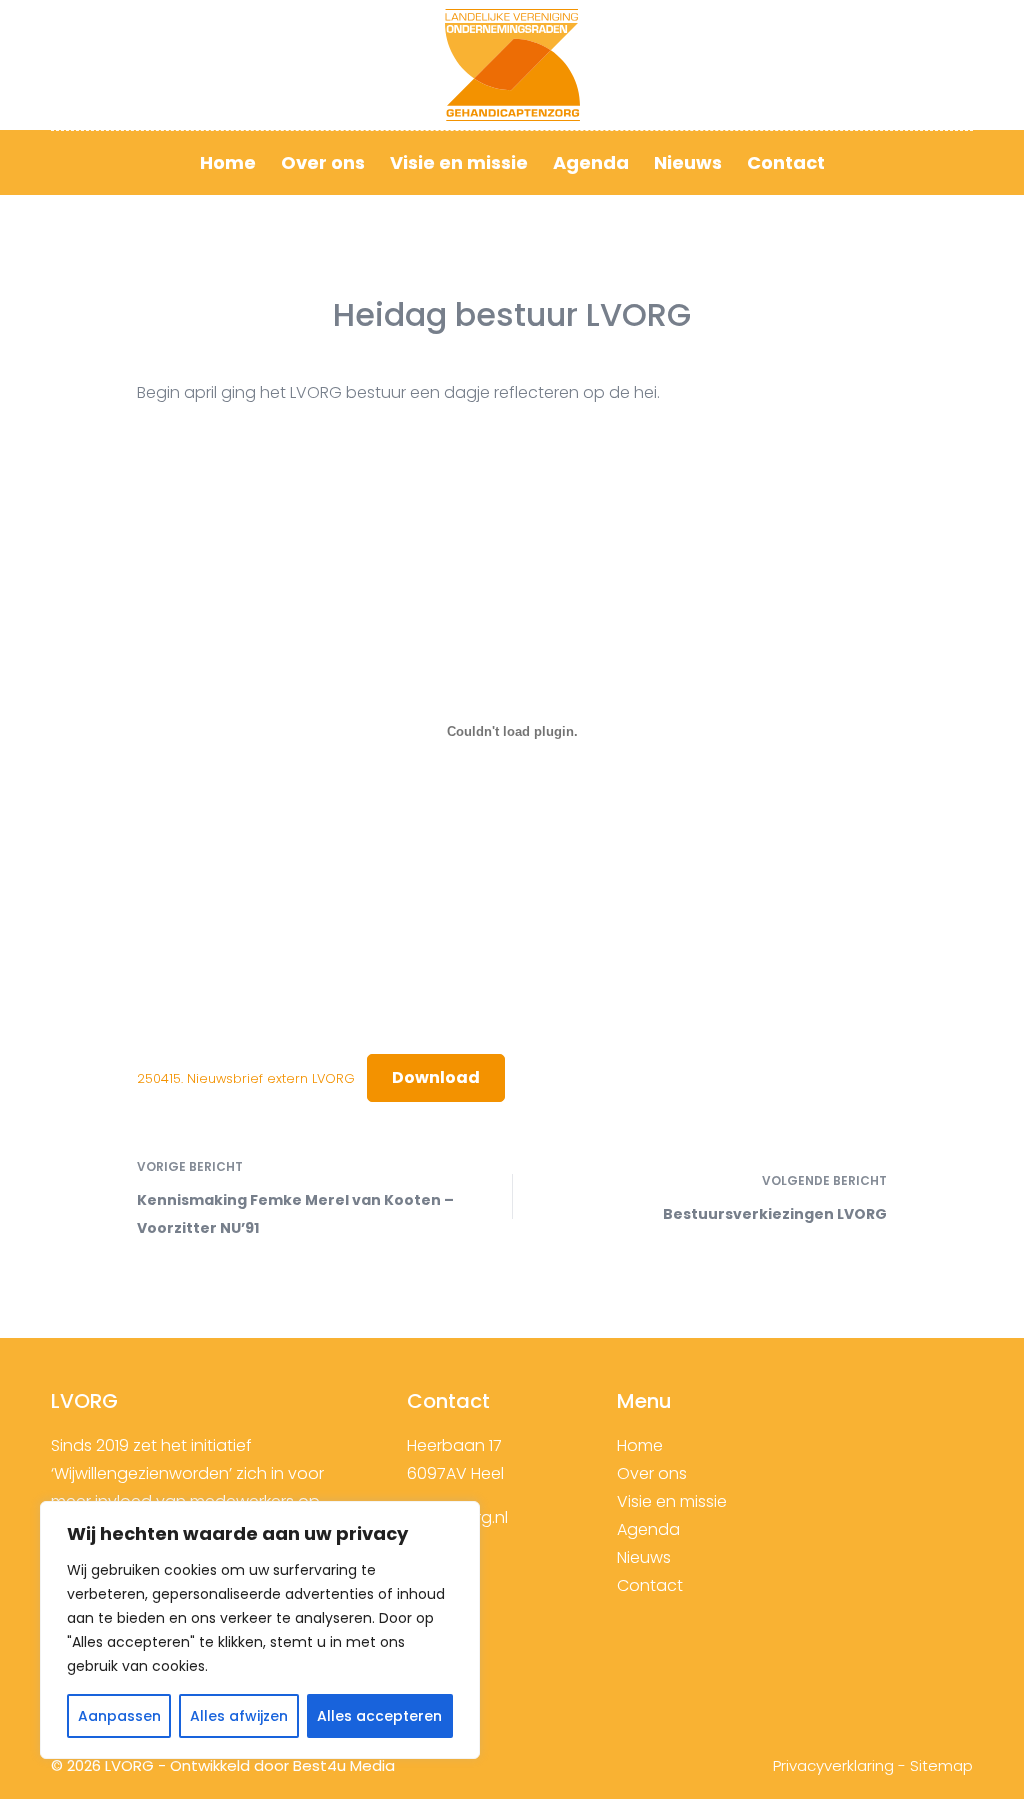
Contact (786, 162)
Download (436, 1077)
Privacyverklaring (833, 1765)
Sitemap (941, 1765)
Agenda (591, 162)
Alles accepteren (379, 1716)
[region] (260, 1630)
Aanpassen (119, 1716)
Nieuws (688, 162)
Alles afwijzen (239, 1716)
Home (228, 162)
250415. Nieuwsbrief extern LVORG (246, 1078)
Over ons (323, 162)
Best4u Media (344, 1765)
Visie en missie (459, 162)
